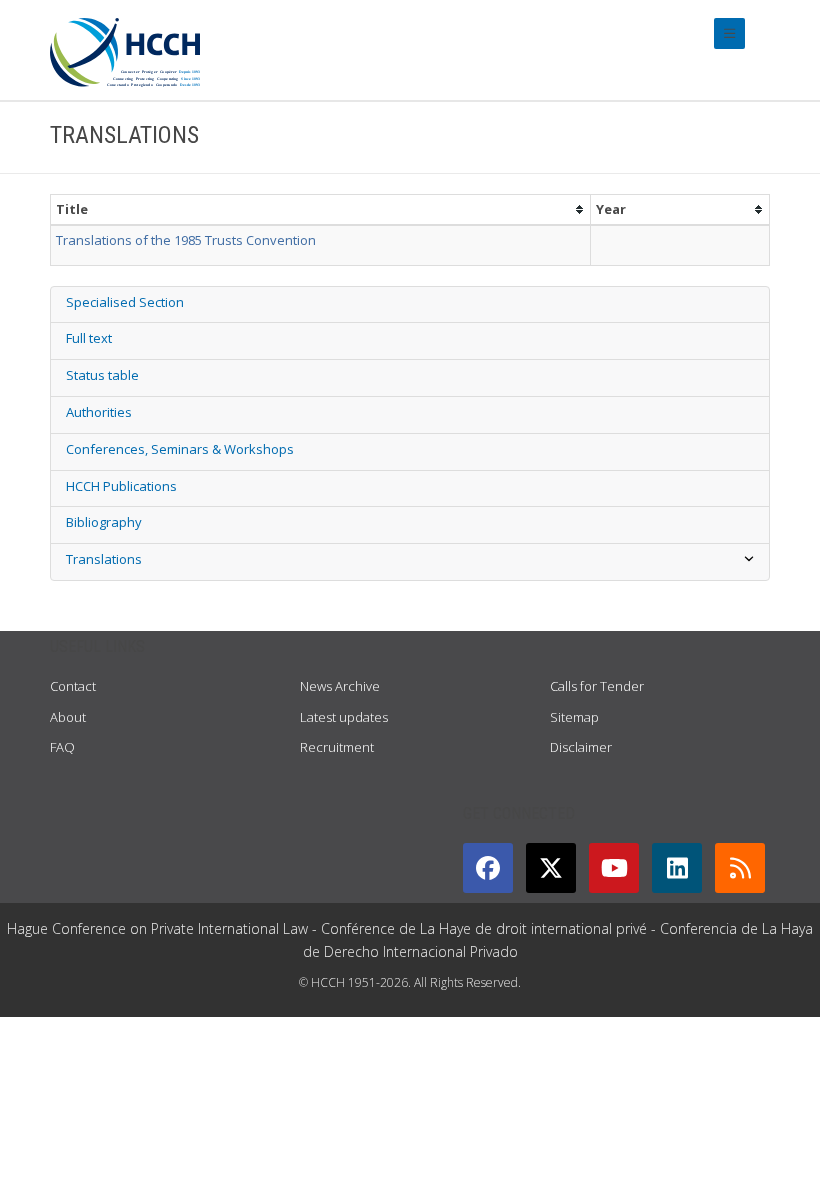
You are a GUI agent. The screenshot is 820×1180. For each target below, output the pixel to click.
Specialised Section (125, 302)
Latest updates (344, 717)
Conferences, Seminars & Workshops (180, 449)
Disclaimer (581, 747)
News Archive (340, 686)
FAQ (62, 747)
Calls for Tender (597, 686)
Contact (73, 686)
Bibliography (104, 522)
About (68, 717)
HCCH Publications (121, 486)
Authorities (99, 412)
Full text (89, 338)
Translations (104, 559)
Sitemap (574, 717)
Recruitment (337, 747)
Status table (102, 375)
